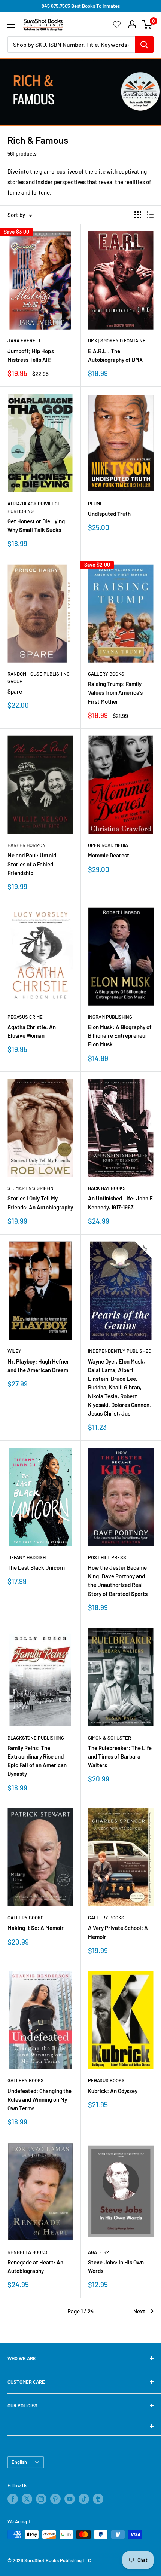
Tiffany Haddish (27, 1557)
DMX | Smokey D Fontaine (117, 340)
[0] (147, 24)
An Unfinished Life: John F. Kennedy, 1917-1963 (121, 1203)
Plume (95, 504)
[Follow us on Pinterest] (55, 2499)
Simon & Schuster (110, 1738)
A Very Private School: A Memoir (118, 1932)
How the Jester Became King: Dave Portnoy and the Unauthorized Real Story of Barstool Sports (118, 1581)
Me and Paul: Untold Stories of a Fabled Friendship (32, 864)
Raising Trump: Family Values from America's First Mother (115, 693)
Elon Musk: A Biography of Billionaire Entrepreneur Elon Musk (120, 1036)
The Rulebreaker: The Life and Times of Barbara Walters (120, 1757)
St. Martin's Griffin (31, 1188)
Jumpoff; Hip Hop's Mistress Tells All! (31, 355)
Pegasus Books (106, 2080)
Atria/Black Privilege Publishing (34, 507)
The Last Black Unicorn (36, 1567)
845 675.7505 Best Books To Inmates (81, 6)
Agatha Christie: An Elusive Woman (32, 1031)
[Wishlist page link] (117, 24)
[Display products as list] (150, 215)
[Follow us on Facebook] (13, 2499)
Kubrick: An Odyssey (113, 2091)
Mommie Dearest (109, 855)
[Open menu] (11, 25)
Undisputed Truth (109, 514)
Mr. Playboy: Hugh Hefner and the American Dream (38, 1366)
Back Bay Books (107, 1188)
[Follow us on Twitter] (27, 2499)
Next (139, 2311)
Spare (15, 691)
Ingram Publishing (110, 1017)
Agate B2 (98, 2252)
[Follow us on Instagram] (41, 2499)
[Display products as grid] (138, 215)
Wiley (14, 1351)
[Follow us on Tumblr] (98, 2499)
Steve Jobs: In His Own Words (116, 2266)
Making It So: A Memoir (36, 1928)
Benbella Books (27, 2252)
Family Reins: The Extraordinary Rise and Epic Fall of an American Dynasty (37, 1761)
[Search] (144, 45)
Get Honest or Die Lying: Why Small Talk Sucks (37, 525)
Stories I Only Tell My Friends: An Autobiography (40, 1203)
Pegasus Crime (25, 1017)
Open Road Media (108, 845)
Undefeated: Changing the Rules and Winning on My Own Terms (40, 2100)
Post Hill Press (107, 1557)
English (19, 2462)
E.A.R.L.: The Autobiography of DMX (115, 355)
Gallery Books (106, 674)
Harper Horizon (27, 845)
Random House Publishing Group (39, 677)
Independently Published (120, 1351)
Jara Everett (24, 340)
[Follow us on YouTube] (70, 2499)
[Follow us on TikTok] (84, 2499)
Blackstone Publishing (36, 1738)
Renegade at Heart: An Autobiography (35, 2266)
